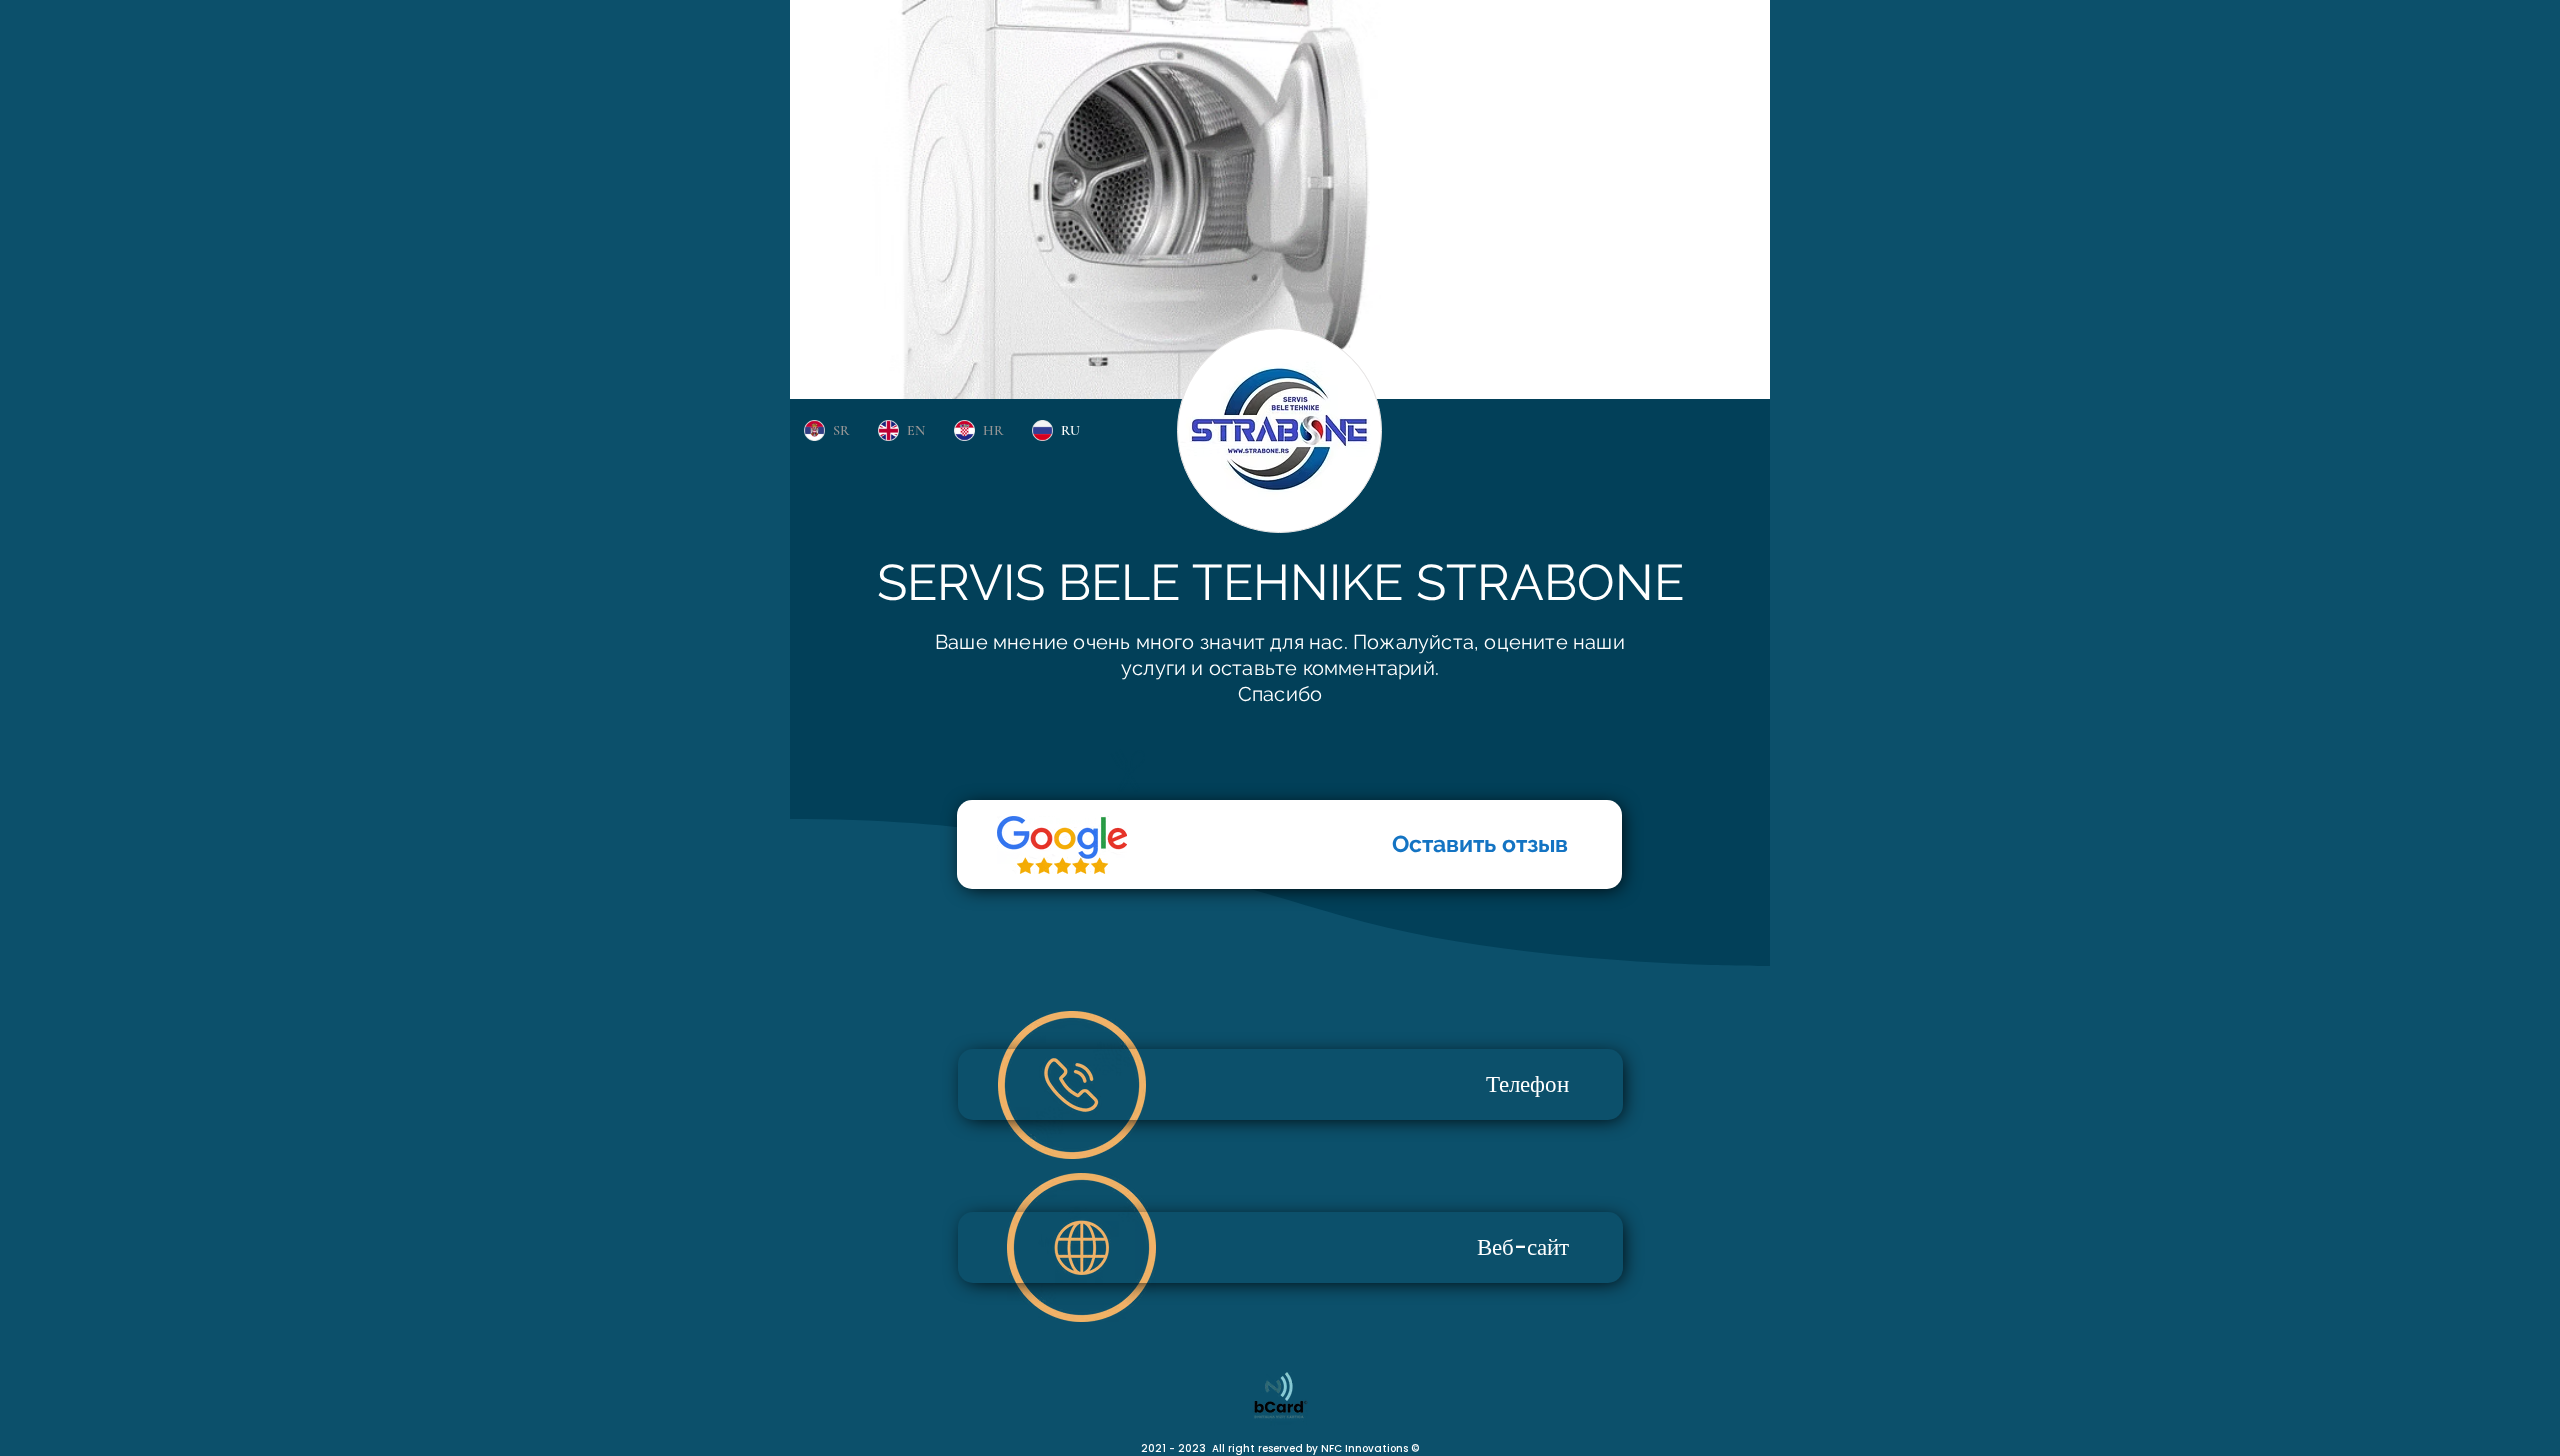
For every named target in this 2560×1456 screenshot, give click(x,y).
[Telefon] (1062, 845)
